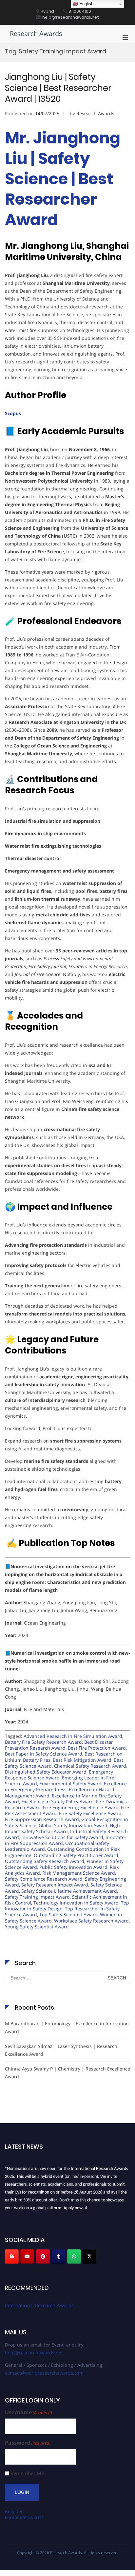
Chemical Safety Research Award (90, 1766)
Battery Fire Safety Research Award (43, 1742)
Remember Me (27, 2473)
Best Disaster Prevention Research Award (59, 1745)
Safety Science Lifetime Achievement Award (69, 1891)
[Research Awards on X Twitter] (89, 2256)
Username (29, 2412)
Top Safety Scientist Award (68, 1914)
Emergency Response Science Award (59, 1775)
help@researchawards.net (34, 2353)
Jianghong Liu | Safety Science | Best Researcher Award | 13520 (58, 88)
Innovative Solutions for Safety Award (62, 1837)
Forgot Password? (24, 2517)
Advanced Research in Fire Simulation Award (73, 1736)
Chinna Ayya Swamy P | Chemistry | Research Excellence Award (67, 2073)
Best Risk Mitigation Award (82, 1760)
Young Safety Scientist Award (37, 1927)
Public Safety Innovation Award (73, 1867)
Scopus (13, 413)
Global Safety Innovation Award (73, 1825)
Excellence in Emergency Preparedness (66, 1786)
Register (14, 2511)
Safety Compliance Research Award (44, 1879)
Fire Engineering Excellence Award (81, 1807)
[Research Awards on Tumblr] (58, 2256)
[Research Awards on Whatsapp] (74, 2256)
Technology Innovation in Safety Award (76, 1903)
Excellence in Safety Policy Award (58, 1802)
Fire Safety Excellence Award (90, 1813)
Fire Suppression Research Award (42, 1819)
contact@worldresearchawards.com (44, 2373)
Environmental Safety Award (70, 1784)
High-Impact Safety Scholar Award (63, 1828)
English (86, 4)
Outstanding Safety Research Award (45, 1861)
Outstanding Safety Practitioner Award (76, 1855)
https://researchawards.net (30, 2213)
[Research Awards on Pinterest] (43, 2256)
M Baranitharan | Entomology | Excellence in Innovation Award (67, 2027)
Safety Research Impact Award (55, 1885)
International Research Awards (39, 2305)
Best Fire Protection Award (97, 1748)
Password (28, 2443)
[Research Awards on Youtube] (27, 2256)
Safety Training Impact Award (37, 1897)
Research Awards (36, 34)
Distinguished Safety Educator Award (46, 1772)
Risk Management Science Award (79, 1873)
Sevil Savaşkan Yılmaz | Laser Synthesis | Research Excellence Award (61, 2050)
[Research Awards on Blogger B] (12, 2256)
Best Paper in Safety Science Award (44, 1754)
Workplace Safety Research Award (91, 1921)
